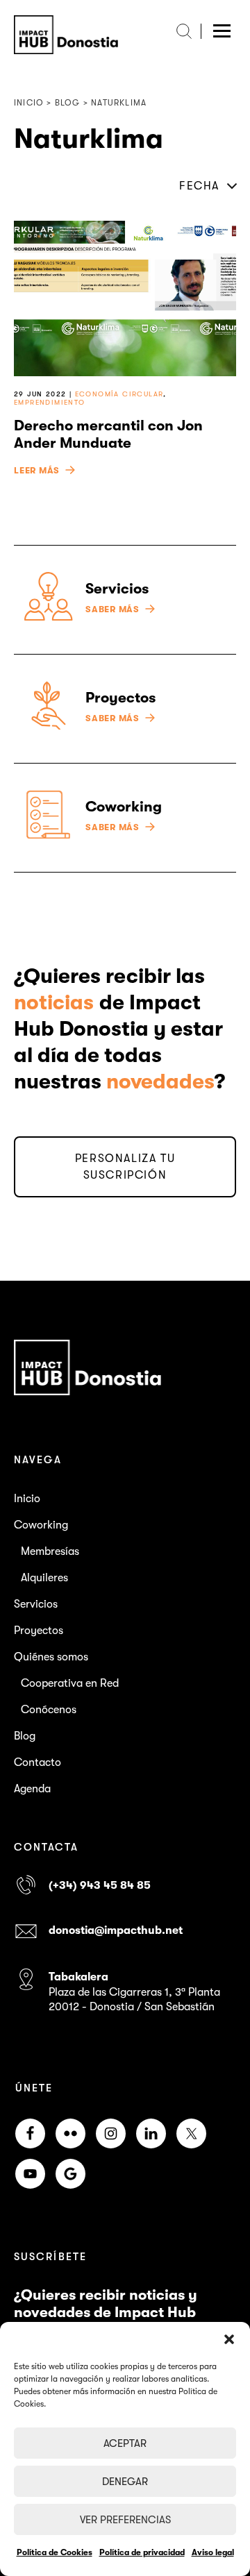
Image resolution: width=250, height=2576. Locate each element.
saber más (112, 609)
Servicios (36, 1604)
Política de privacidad (142, 2552)
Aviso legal (213, 2552)
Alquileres (44, 1578)
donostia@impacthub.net (116, 1930)
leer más (37, 471)
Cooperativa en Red (70, 1683)
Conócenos (49, 1710)
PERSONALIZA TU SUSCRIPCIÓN (125, 1167)
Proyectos (39, 1631)
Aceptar (125, 2443)
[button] (229, 2339)
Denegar (125, 2482)
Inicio (27, 1499)
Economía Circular (119, 394)
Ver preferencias (125, 2520)
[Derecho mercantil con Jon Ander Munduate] (125, 298)
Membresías (50, 1551)
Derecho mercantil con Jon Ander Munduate (108, 434)
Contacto (37, 1762)
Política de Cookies (55, 2552)
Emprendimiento (50, 402)
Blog (25, 1736)
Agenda (32, 1789)
